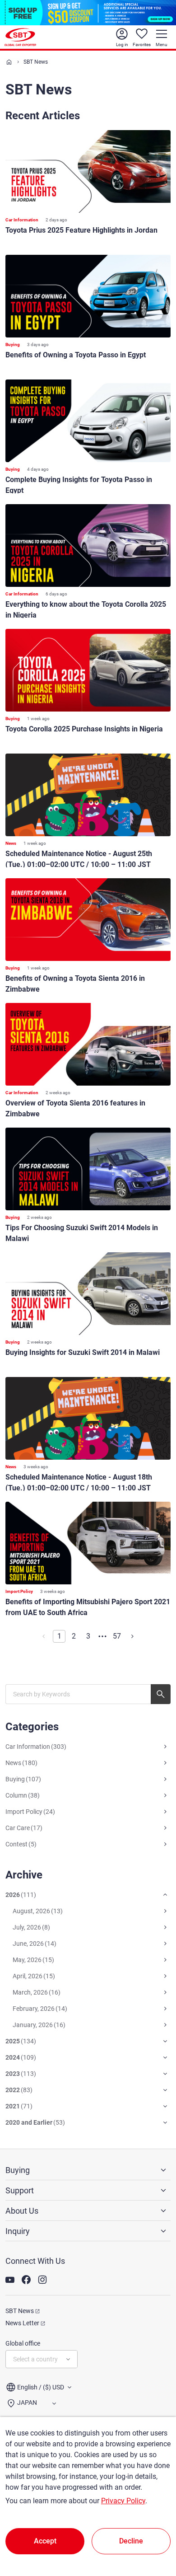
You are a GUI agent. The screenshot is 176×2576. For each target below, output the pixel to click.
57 (117, 1636)
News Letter (22, 2323)
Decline (131, 2541)
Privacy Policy (123, 2501)
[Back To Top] (153, 2529)
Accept (45, 2541)
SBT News (20, 2311)
